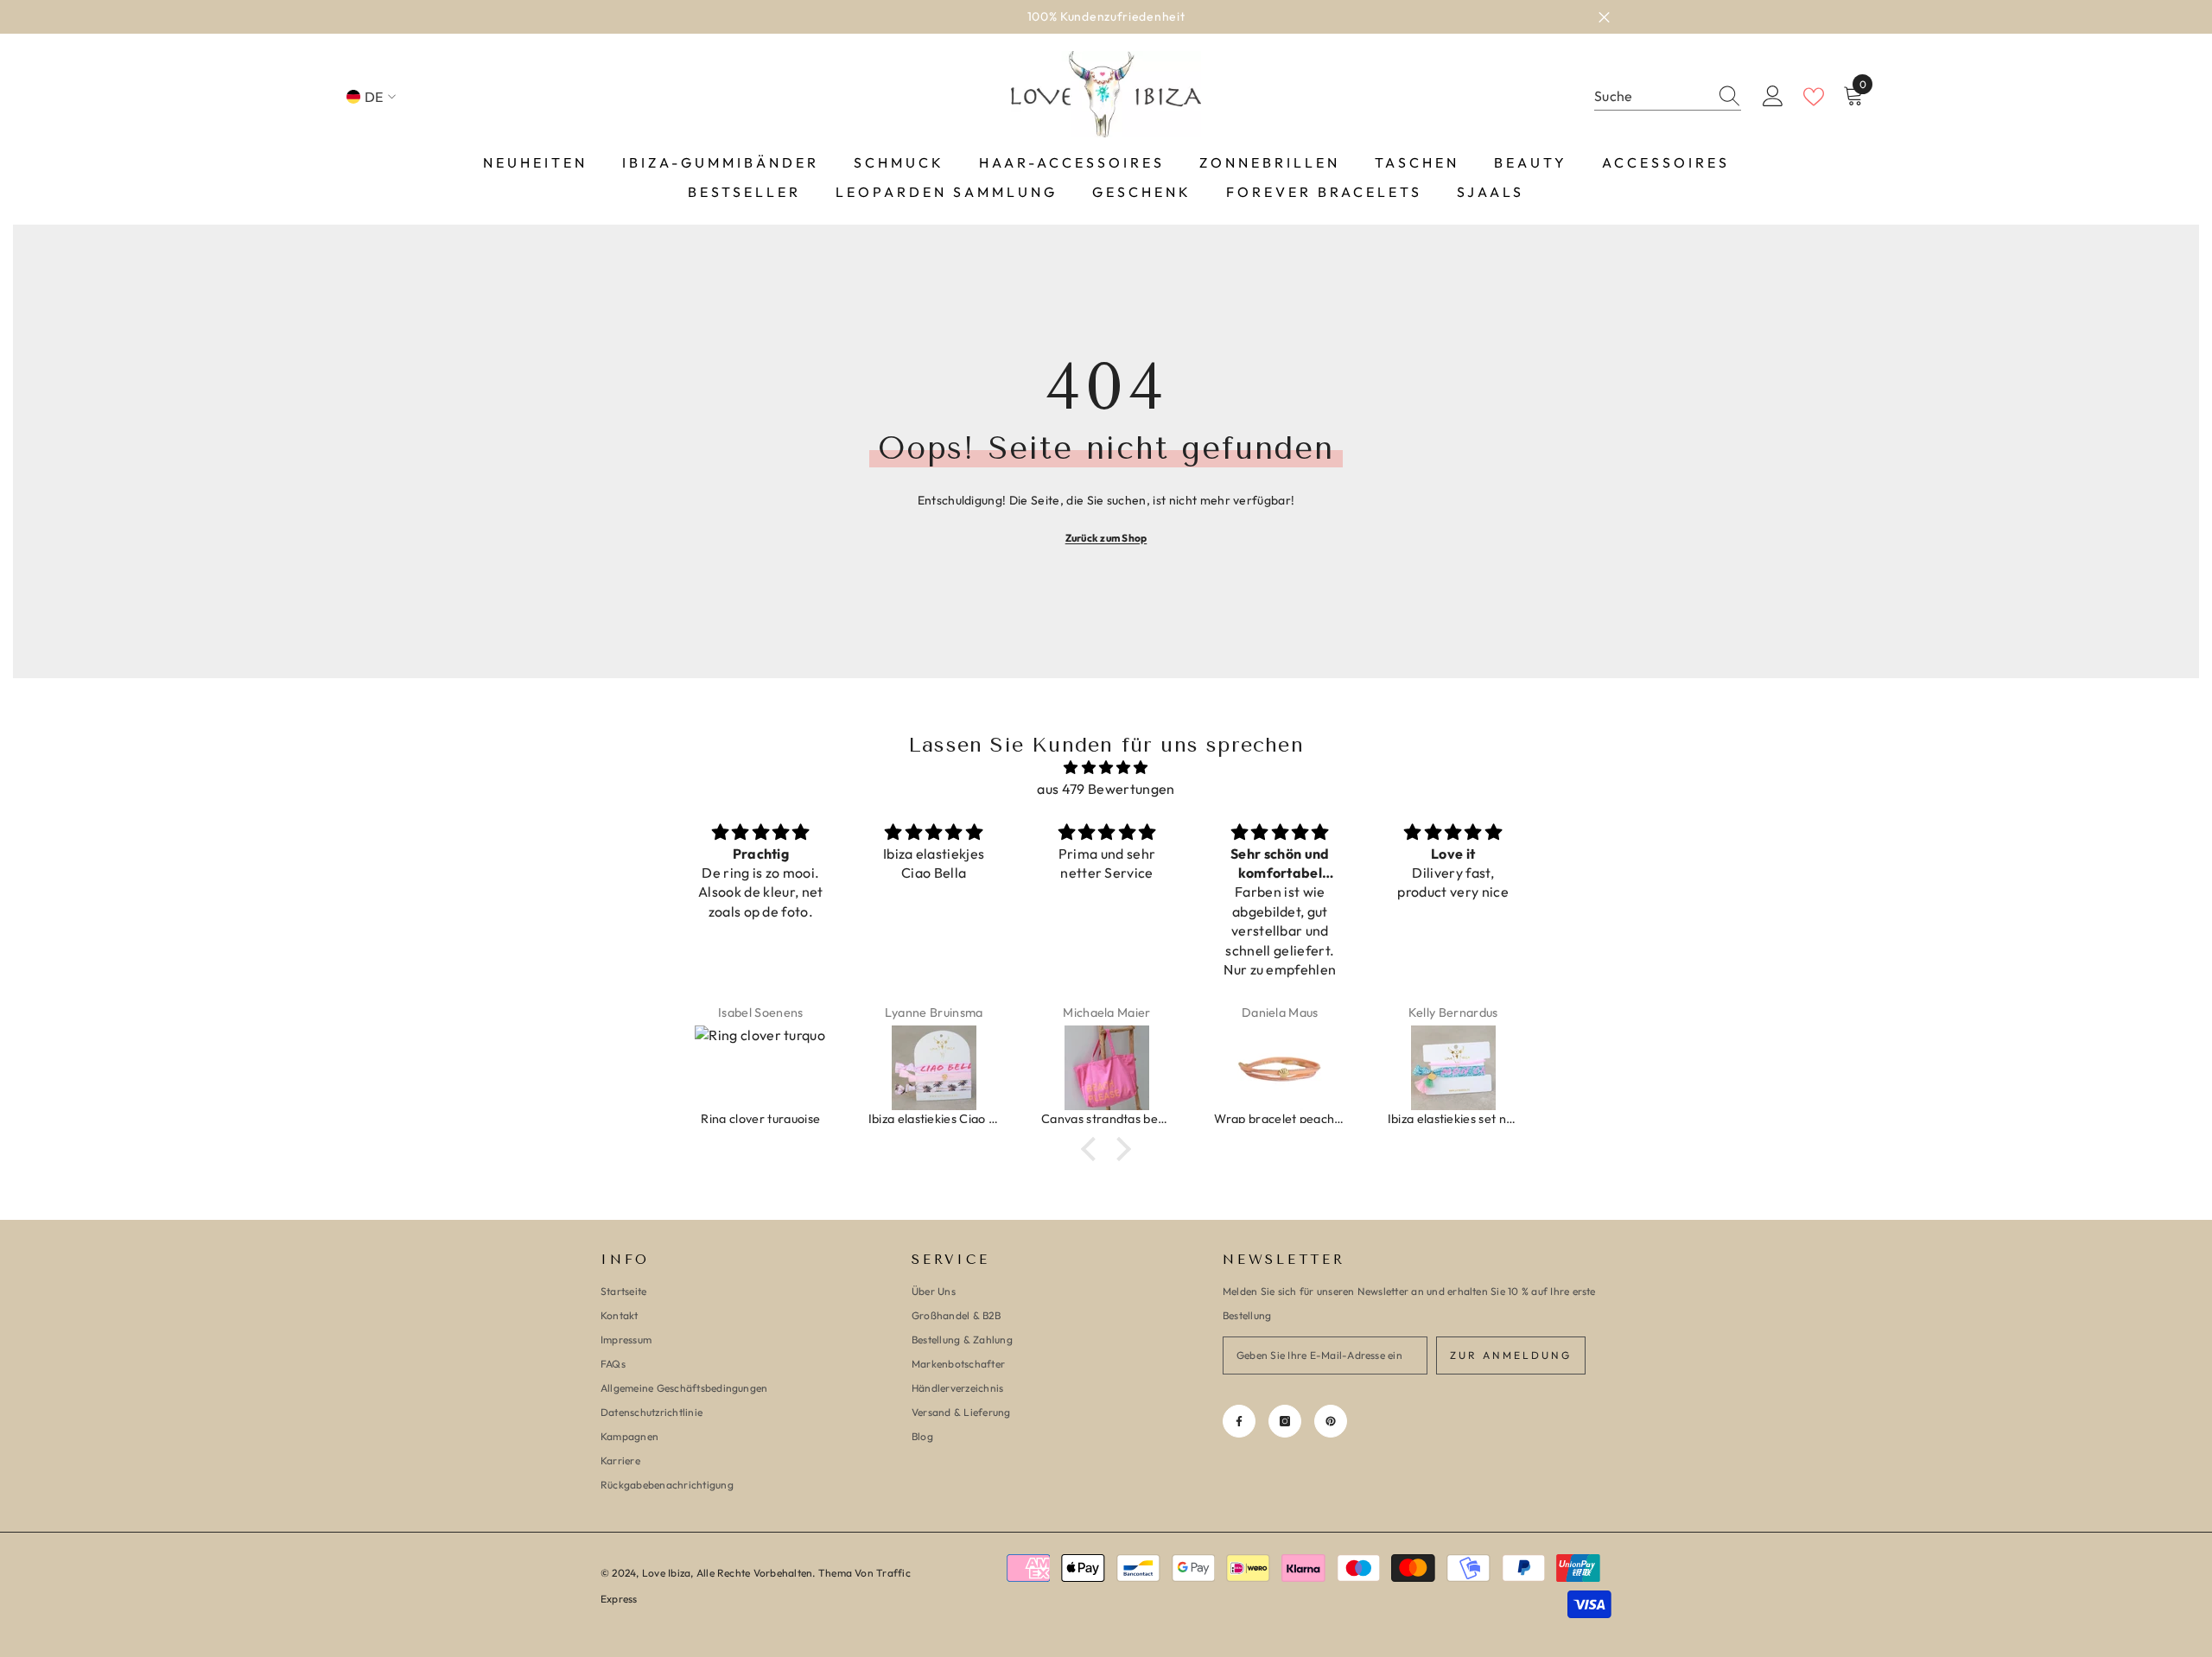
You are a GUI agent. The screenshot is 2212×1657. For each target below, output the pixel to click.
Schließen (1604, 17)
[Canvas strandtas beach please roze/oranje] (1107, 1068)
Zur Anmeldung (1511, 1355)
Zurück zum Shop (1106, 538)
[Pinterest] (1331, 1421)
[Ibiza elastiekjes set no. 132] (1453, 1068)
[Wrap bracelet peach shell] (1280, 1068)
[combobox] (1651, 96)
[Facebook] (1239, 1421)
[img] (1106, 768)
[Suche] (1668, 97)
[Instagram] (1285, 1421)
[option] (1106, 17)
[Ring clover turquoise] (760, 1068)
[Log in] (1773, 97)
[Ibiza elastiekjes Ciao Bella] (934, 1068)
